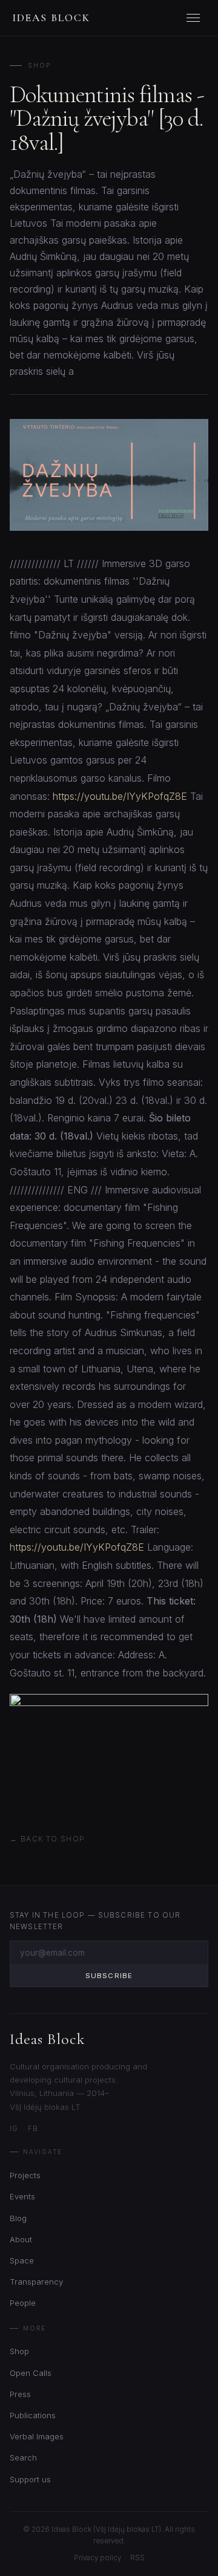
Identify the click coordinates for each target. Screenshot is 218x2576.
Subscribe (109, 1976)
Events (22, 2196)
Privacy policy (97, 2558)
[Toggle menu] (195, 18)
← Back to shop (47, 1839)
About (21, 2239)
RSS (137, 2558)
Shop (40, 66)
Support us (30, 2479)
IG (14, 2129)
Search (23, 2458)
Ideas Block (51, 18)
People (23, 2303)
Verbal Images (37, 2436)
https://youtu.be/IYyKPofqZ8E (120, 796)
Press (20, 2394)
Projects (25, 2175)
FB (33, 2129)
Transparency (36, 2282)
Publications (33, 2415)
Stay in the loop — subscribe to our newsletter (95, 1921)
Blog (18, 2218)
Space (22, 2260)
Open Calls (31, 2373)
